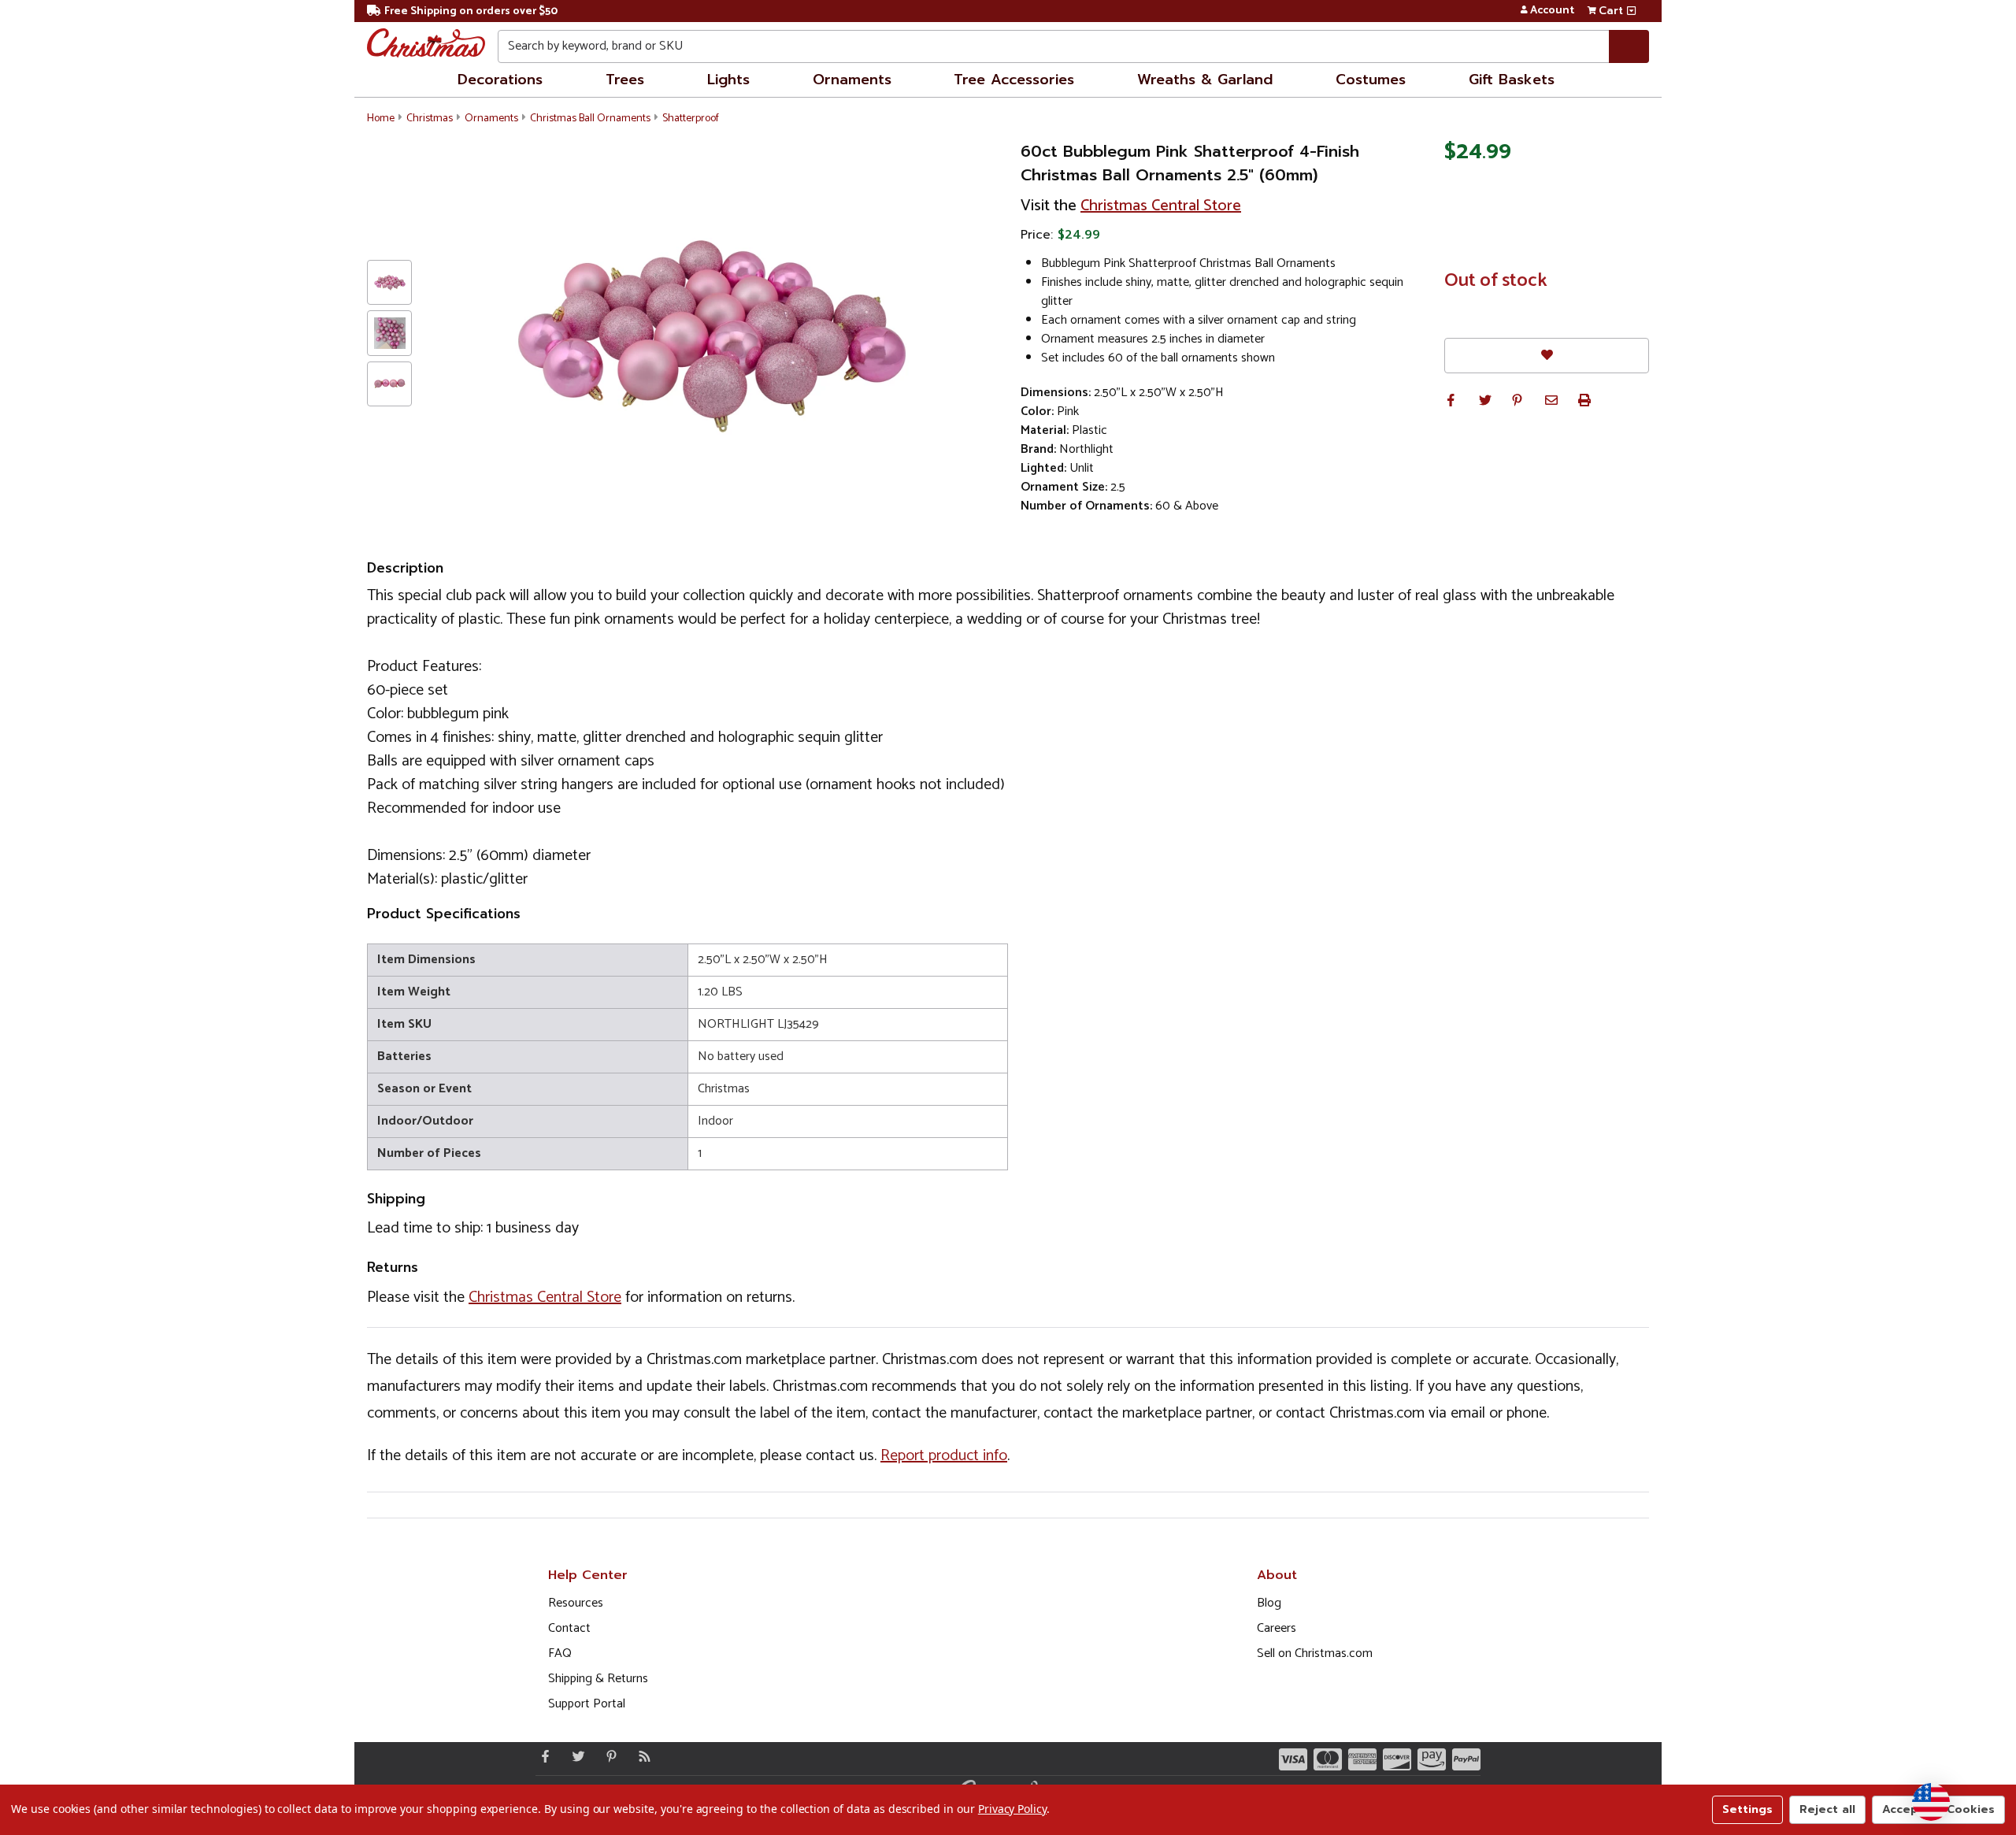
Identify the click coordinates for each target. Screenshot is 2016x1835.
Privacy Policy (1012, 1809)
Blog (1269, 1603)
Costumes (1371, 80)
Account (1552, 11)
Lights (728, 80)
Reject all (1827, 1809)
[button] (1451, 400)
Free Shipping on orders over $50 (471, 11)
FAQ (560, 1653)
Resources (576, 1603)
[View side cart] (1631, 11)
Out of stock (1496, 281)
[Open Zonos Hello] (1931, 1802)
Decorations (500, 80)
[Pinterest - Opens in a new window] (608, 1756)
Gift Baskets (1512, 80)
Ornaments (852, 80)
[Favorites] (1547, 356)
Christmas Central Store (1161, 206)
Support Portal (587, 1704)
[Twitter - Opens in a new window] (575, 1756)
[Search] (1629, 46)
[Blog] (641, 1756)
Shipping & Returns (598, 1679)
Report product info (944, 1456)
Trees (625, 80)
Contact (569, 1628)
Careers (1277, 1628)
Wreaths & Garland (1205, 80)
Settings (1747, 1809)
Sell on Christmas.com (1315, 1653)
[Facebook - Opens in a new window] (542, 1756)
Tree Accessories (1014, 80)
